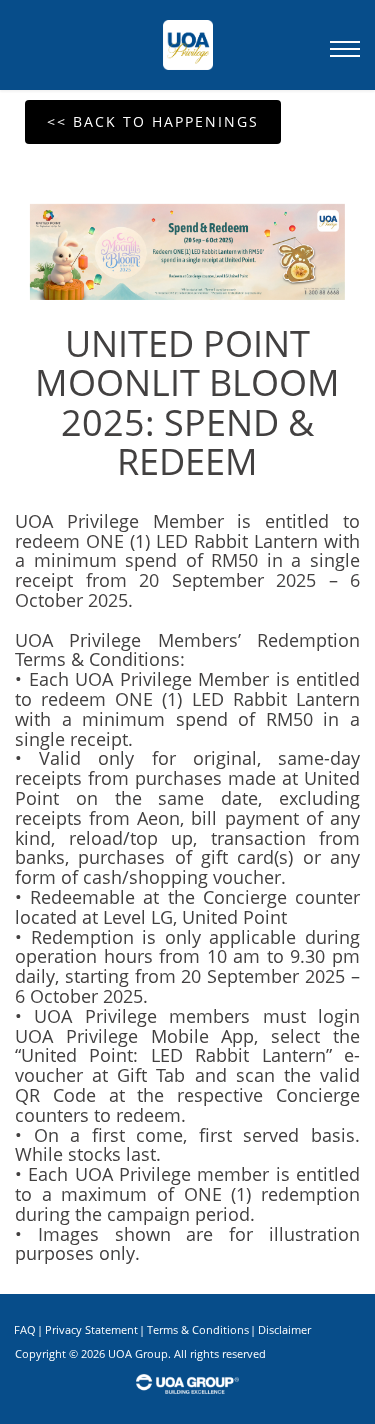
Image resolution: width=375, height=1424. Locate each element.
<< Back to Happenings (153, 121)
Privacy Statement (91, 1329)
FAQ (25, 1329)
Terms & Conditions (198, 1329)
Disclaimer (284, 1329)
